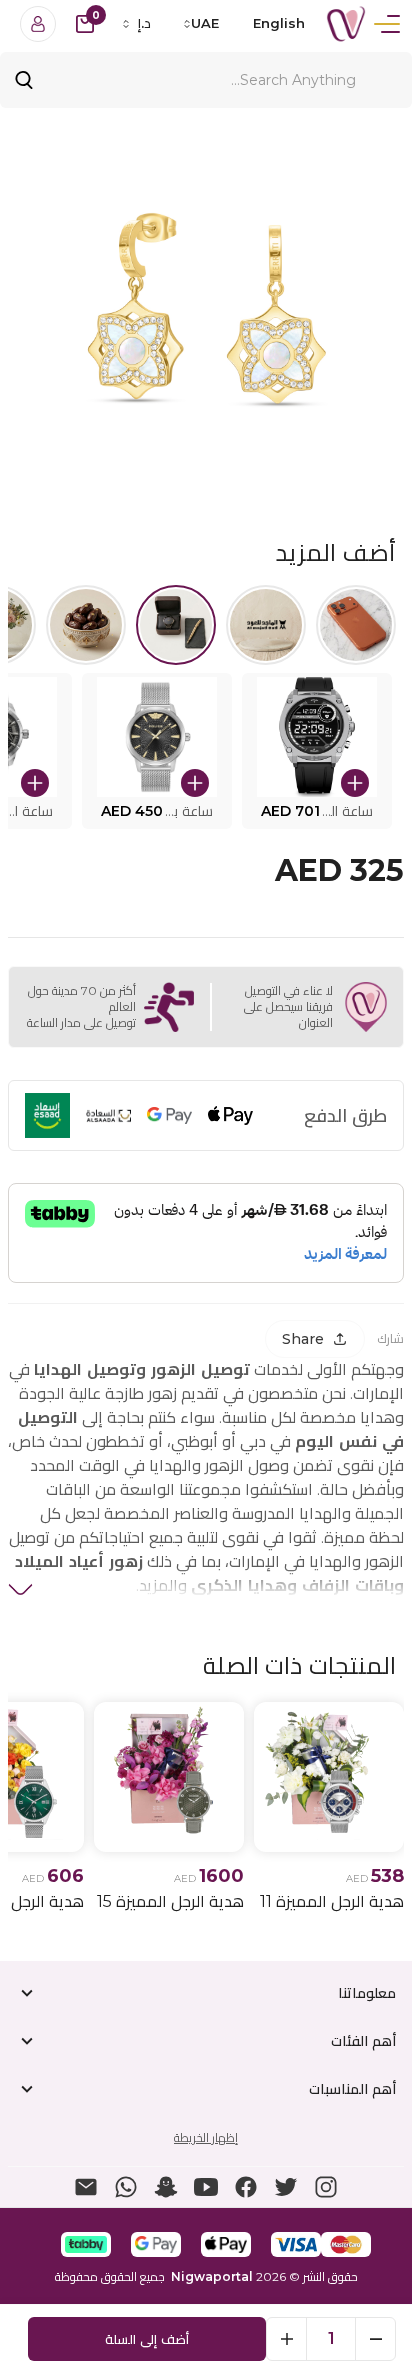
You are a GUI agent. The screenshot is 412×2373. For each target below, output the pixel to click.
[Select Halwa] (86, 625)
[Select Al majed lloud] (266, 625)
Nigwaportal (212, 2276)
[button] (317, 751)
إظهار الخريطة (206, 2137)
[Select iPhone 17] (356, 625)
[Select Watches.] (176, 625)
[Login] (38, 24)
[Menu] (387, 24)
